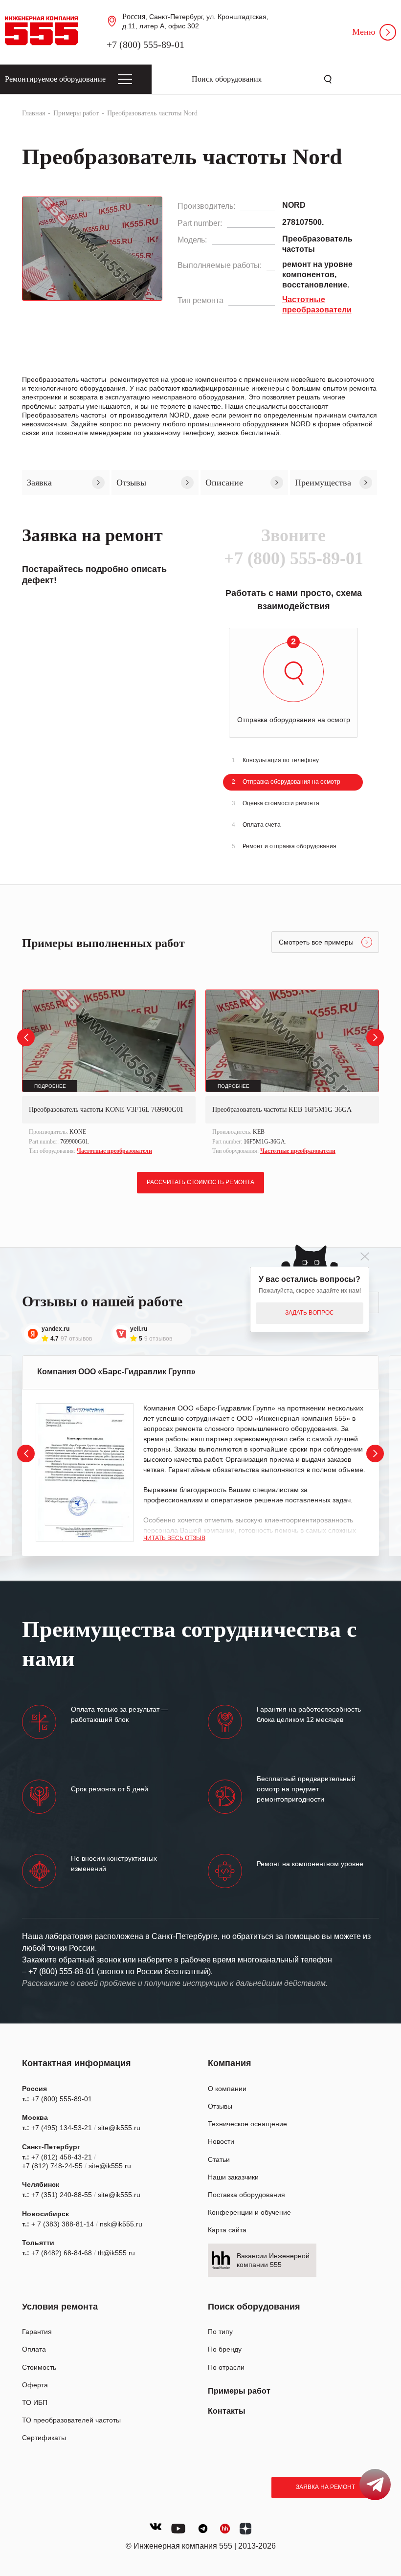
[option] (109, 1073)
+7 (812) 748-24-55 (52, 2166)
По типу (220, 2332)
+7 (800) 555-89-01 (145, 44)
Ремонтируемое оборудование (55, 79)
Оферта (35, 2385)
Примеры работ (239, 2391)
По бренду (225, 2349)
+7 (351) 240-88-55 (62, 2195)
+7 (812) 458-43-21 (62, 2157)
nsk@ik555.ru (121, 2224)
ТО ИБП (35, 2402)
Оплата (34, 2349)
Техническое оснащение (247, 2124)
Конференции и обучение (249, 2212)
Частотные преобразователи (114, 1151)
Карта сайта (227, 2230)
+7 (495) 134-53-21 (62, 2128)
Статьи (219, 2159)
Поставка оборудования (246, 2195)
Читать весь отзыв (174, 1538)
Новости (221, 2141)
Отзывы (220, 2106)
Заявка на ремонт (325, 2487)
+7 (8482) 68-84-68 (62, 2253)
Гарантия (37, 2332)
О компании (227, 2089)
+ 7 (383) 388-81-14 (63, 2224)
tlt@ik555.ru (116, 2253)
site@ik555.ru (119, 2128)
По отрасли (226, 2367)
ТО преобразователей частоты (71, 2420)
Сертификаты (44, 2438)
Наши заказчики (233, 2177)
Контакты (227, 2411)
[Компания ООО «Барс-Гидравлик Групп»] (85, 1473)
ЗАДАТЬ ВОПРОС (310, 1313)
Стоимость (39, 2367)
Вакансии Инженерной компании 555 (273, 2260)
